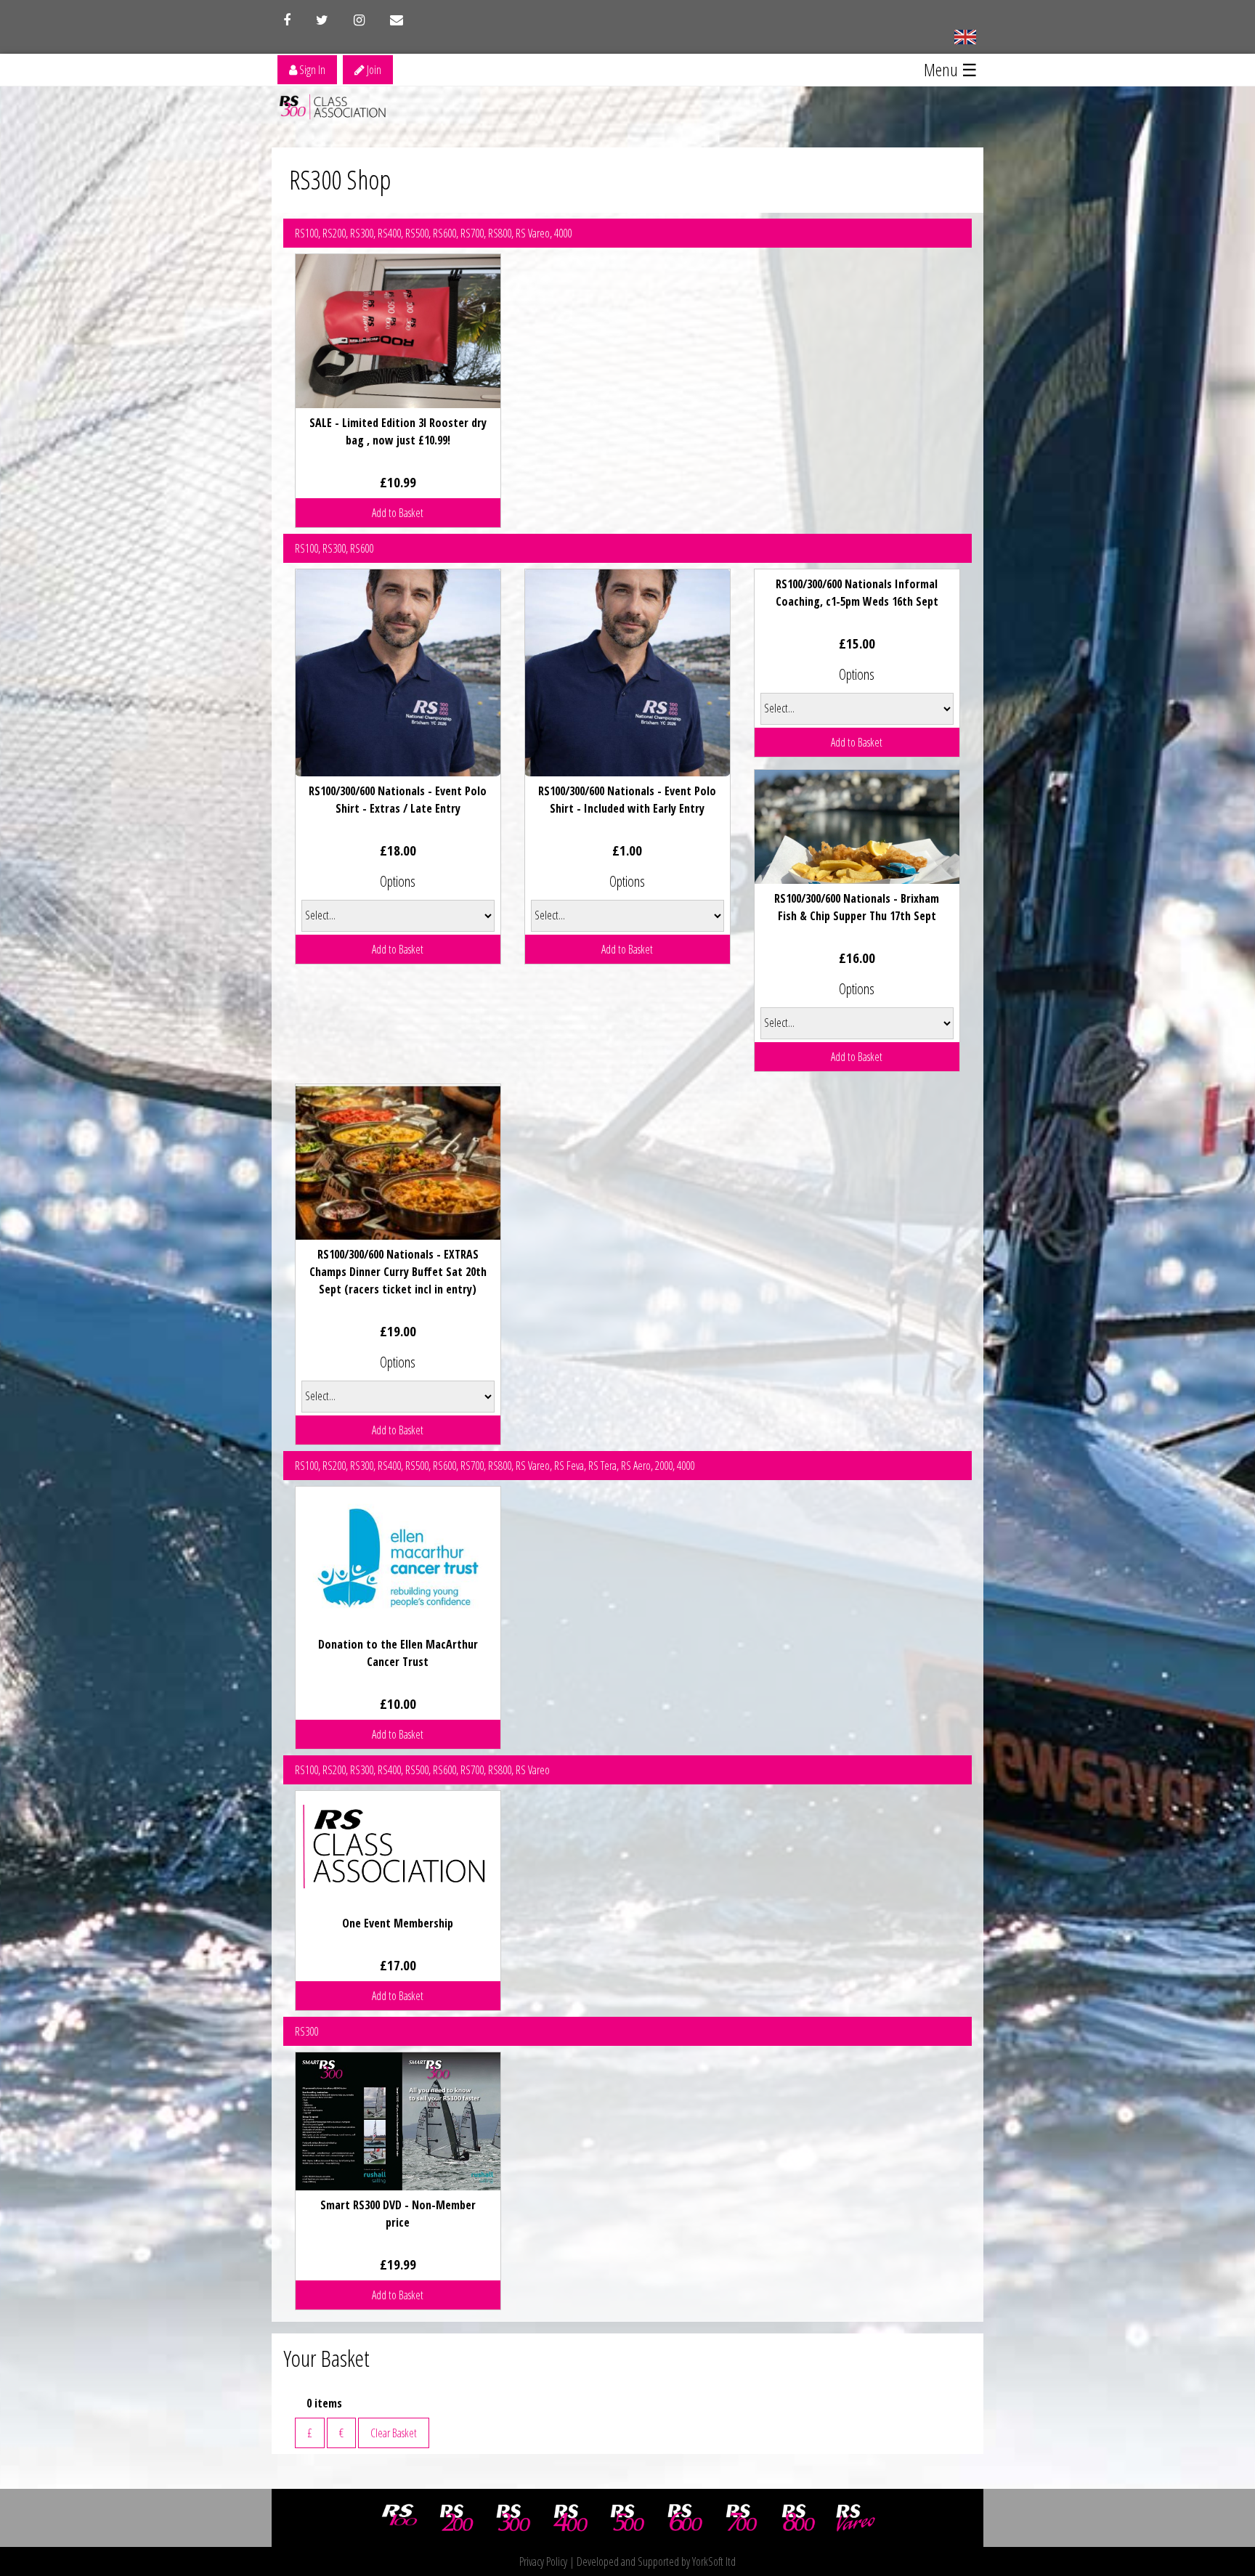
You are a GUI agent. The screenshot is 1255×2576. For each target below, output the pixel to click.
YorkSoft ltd (714, 2561)
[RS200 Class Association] (457, 2518)
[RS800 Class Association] (799, 2518)
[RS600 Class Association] (685, 2518)
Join (373, 70)
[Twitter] (322, 20)
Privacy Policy (543, 2561)
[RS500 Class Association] (627, 2518)
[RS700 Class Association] (742, 2518)
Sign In (311, 70)
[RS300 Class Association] (513, 2518)
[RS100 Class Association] (399, 2518)
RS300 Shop (340, 180)
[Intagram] (359, 20)
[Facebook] (287, 20)
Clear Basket (394, 2433)
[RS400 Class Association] (571, 2518)
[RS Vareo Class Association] (856, 2518)
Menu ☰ (951, 69)
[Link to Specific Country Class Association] (965, 36)
